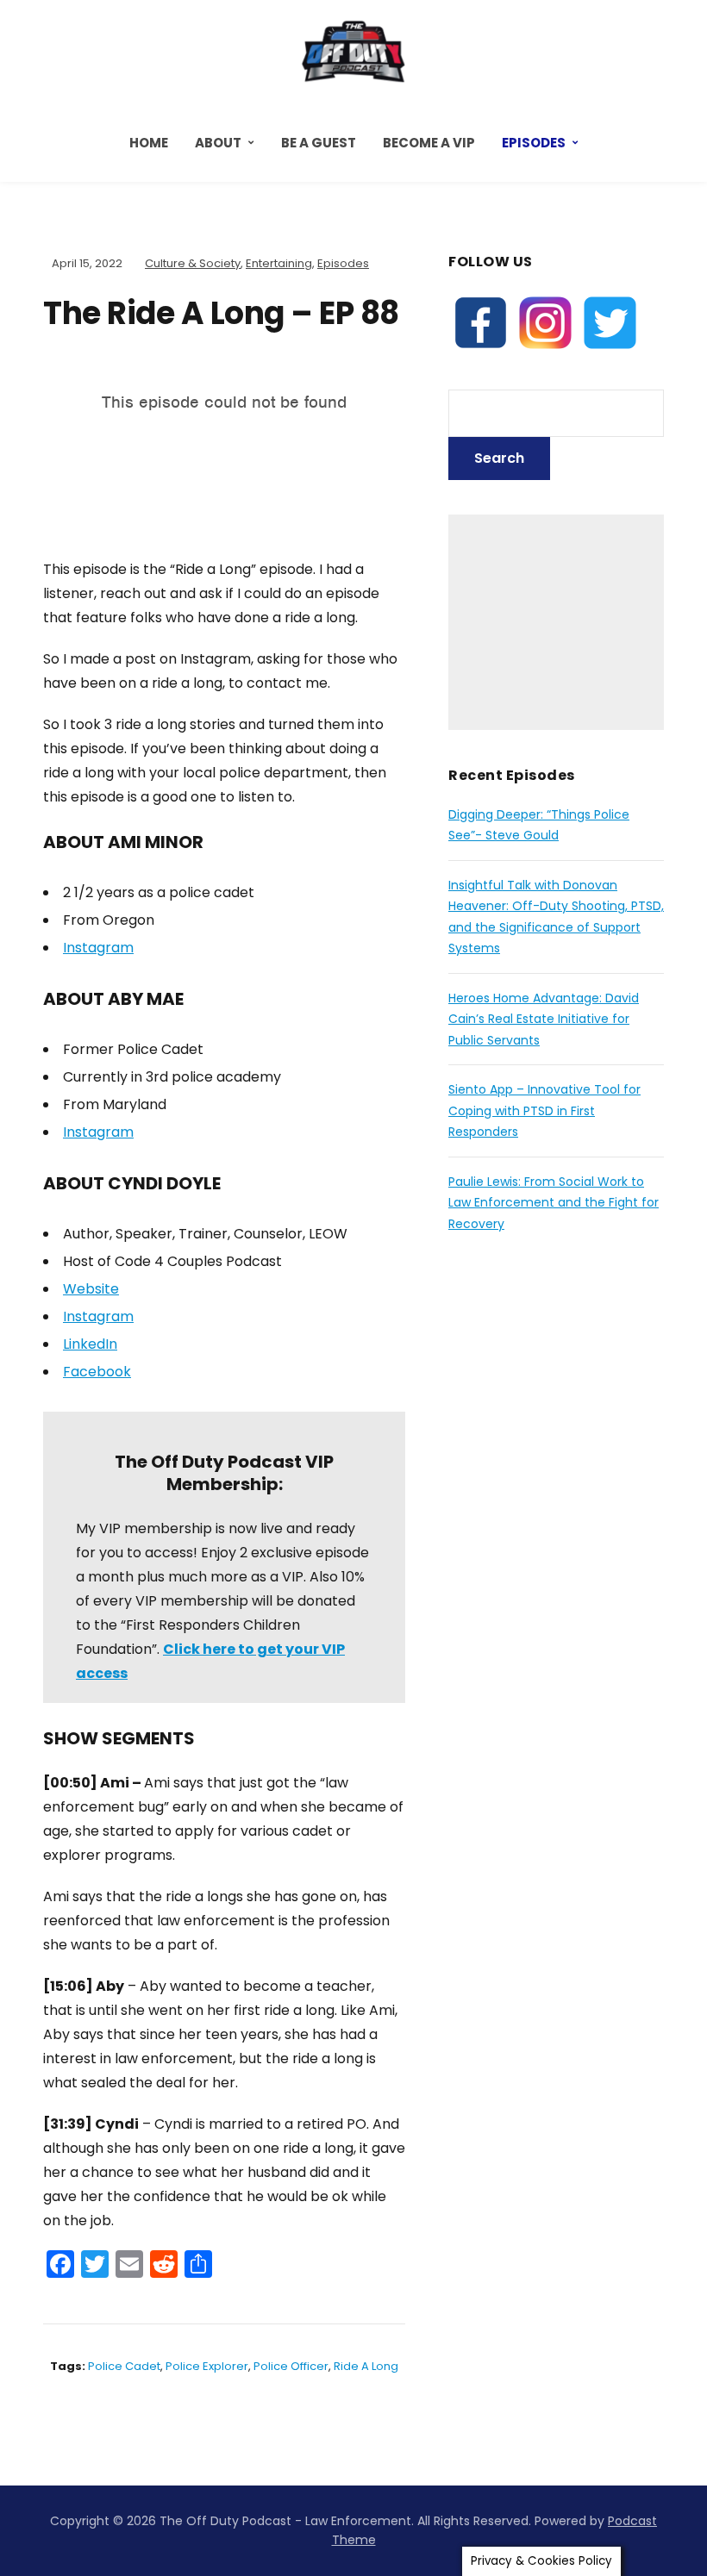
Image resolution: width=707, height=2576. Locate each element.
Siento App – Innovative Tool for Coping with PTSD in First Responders (544, 1110)
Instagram (98, 948)
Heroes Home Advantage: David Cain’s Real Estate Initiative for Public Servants (544, 1019)
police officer (291, 2366)
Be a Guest (319, 143)
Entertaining (279, 263)
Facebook (97, 1372)
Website (91, 1289)
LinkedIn (90, 1344)
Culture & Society (193, 263)
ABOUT (218, 143)
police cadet (124, 2366)
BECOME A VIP (429, 143)
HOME (149, 143)
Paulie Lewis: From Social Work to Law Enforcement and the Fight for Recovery (554, 1203)
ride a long (366, 2366)
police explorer (207, 2366)
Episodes (534, 143)
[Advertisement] (556, 622)
